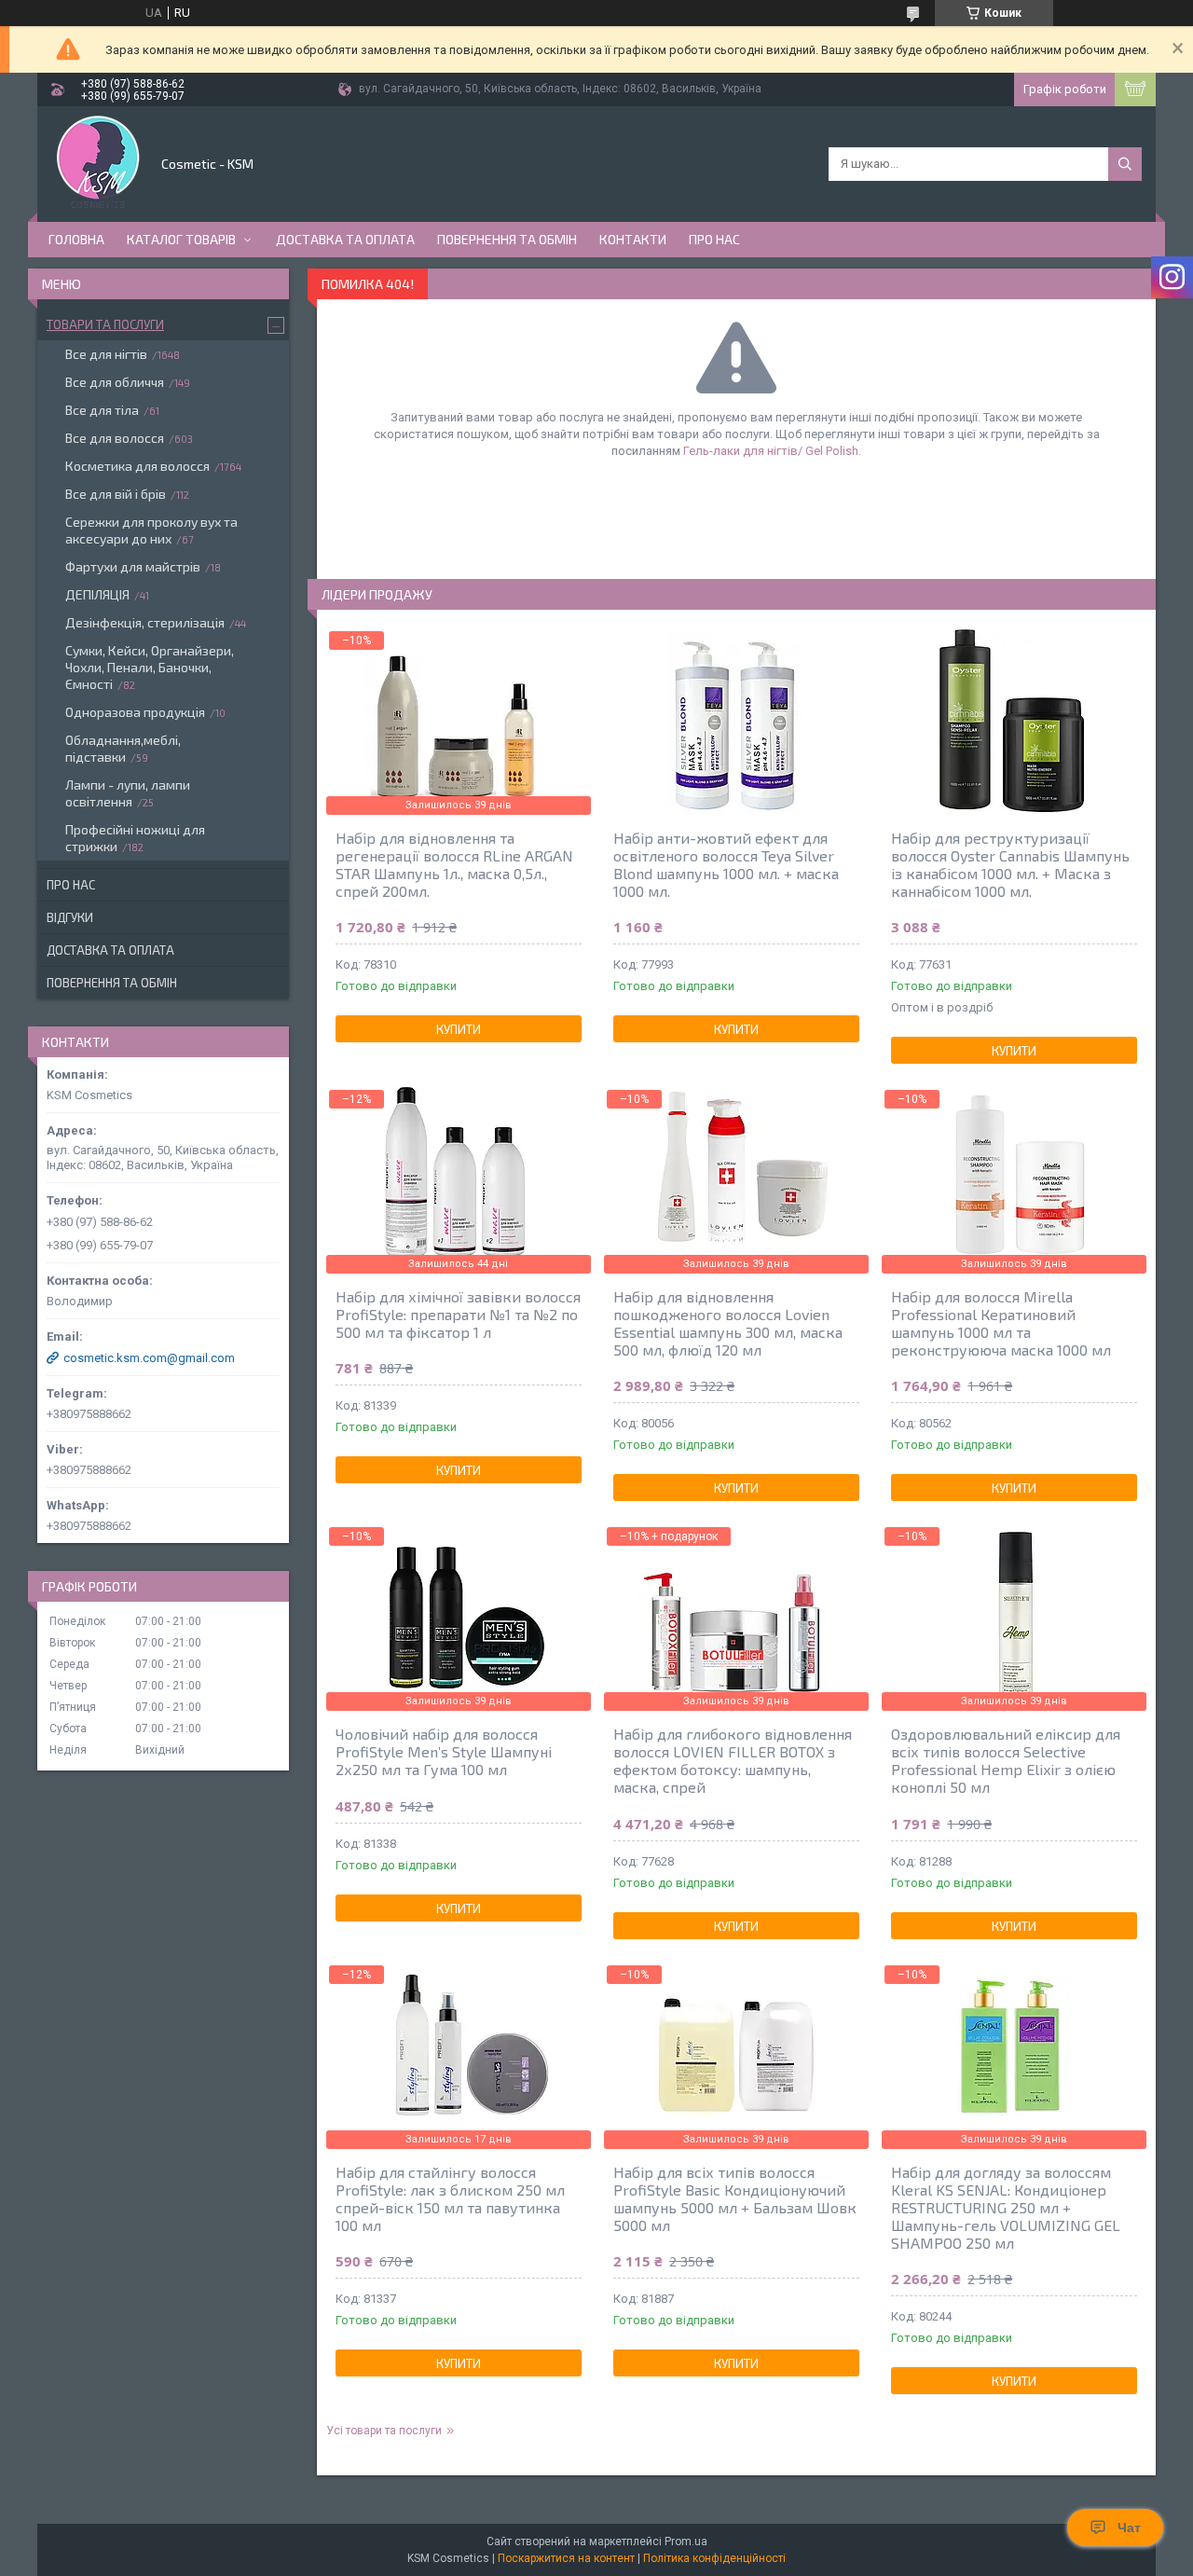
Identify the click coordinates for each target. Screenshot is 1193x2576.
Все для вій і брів (116, 494)
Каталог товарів (181, 239)
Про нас (714, 239)
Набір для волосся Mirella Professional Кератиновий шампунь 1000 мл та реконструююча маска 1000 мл (1001, 1323)
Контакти (633, 239)
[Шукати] (1125, 164)
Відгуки (70, 917)
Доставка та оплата (345, 239)
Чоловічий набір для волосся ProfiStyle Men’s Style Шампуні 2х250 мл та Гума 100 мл (444, 1751)
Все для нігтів (106, 354)
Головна (76, 239)
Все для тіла (102, 410)
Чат (1129, 2528)
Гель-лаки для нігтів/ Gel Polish (771, 451)
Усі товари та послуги (384, 2431)
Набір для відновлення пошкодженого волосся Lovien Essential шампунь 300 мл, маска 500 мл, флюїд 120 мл (728, 1323)
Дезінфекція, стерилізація (145, 622)
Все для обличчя (115, 382)
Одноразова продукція (135, 712)
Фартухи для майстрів (133, 566)
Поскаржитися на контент (566, 2558)
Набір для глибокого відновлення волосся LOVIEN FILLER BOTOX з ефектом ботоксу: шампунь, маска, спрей (733, 1760)
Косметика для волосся (137, 466)
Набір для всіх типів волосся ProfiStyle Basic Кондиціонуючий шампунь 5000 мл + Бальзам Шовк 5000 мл (735, 2198)
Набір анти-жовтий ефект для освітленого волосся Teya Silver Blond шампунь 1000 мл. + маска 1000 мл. (726, 864)
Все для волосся (115, 438)
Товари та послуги (105, 324)
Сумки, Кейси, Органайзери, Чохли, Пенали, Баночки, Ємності (150, 667)
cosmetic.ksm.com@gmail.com (149, 1358)
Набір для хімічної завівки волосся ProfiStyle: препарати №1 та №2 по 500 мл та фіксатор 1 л (458, 1314)
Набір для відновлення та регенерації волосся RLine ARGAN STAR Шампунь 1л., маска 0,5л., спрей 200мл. (454, 864)
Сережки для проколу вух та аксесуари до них (151, 530)
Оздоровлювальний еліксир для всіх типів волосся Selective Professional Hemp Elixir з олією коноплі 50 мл (1006, 1760)
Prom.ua (686, 2542)
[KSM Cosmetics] (98, 162)
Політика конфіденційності (714, 2558)
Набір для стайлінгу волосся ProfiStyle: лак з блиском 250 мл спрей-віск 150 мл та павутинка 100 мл (450, 2198)
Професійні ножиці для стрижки (135, 838)
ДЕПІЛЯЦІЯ (97, 594)
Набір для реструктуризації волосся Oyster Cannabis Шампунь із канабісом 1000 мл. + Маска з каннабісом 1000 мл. (1010, 864)
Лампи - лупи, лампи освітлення (128, 793)
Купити (459, 1029)
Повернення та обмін (507, 239)
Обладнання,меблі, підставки (123, 748)
